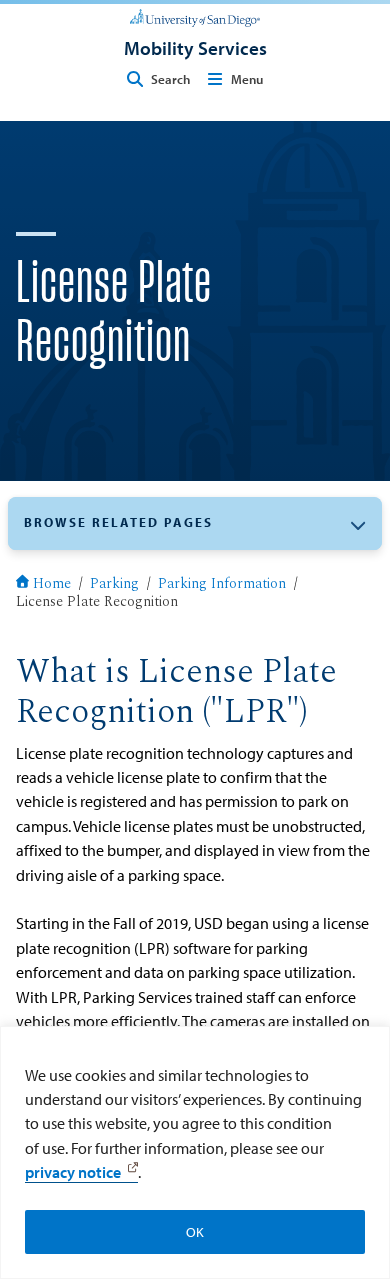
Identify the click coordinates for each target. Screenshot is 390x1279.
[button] (195, 523)
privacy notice (73, 1172)
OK (195, 1232)
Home (52, 585)
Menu (247, 79)
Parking (114, 585)
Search (170, 79)
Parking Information (222, 585)
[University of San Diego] (194, 16)
